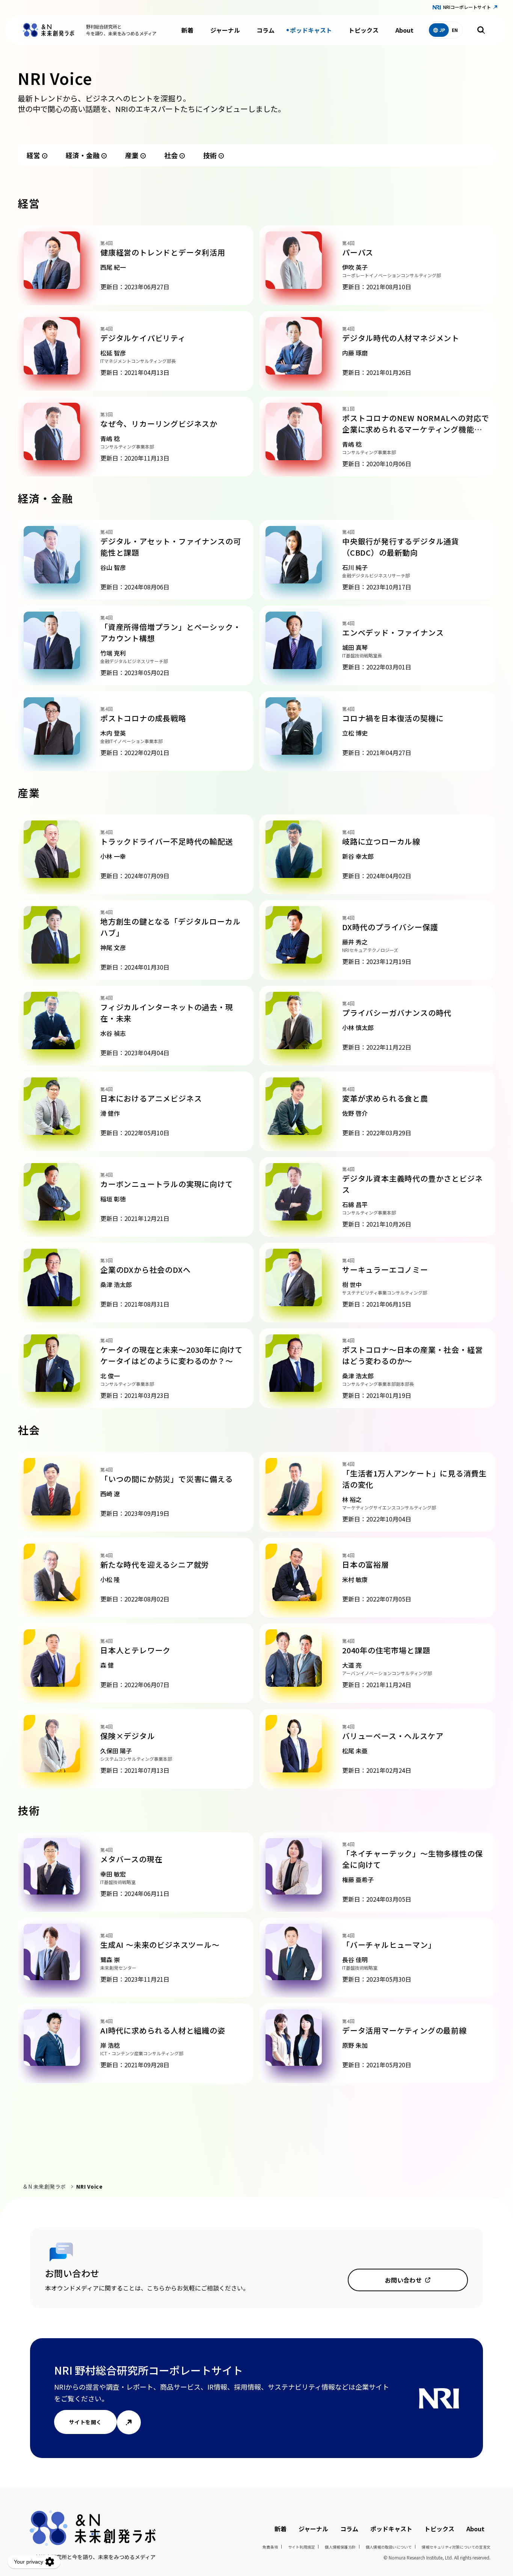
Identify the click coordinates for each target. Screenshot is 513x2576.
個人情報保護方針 (340, 2547)
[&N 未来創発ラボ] (48, 30)
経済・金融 (83, 155)
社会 (171, 155)
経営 (33, 155)
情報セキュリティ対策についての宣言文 (456, 2547)
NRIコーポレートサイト (467, 7)
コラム (266, 30)
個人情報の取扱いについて (389, 2547)
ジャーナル (225, 30)
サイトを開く (85, 2422)
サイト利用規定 (301, 2547)
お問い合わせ (404, 2280)
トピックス (364, 30)
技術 (210, 155)
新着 (187, 30)
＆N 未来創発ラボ (44, 2186)
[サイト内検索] (481, 30)
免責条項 (270, 2547)
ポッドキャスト (311, 30)
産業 (132, 155)
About (404, 30)
